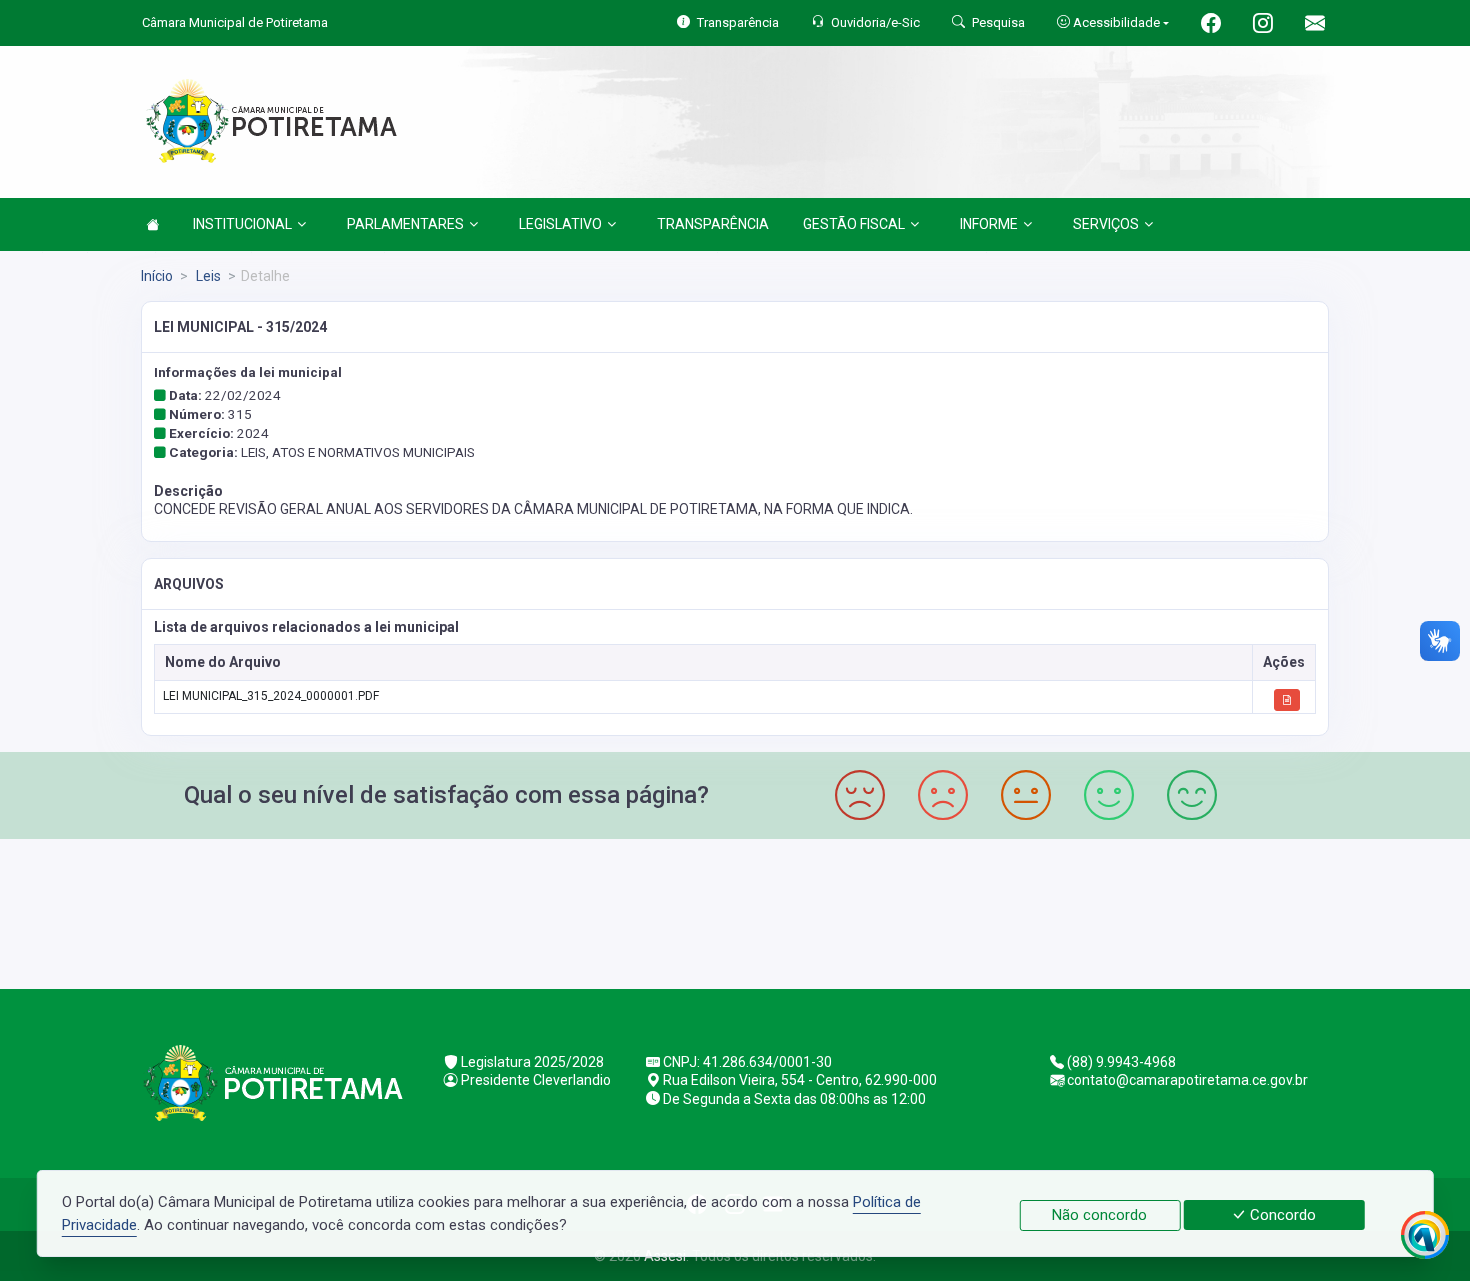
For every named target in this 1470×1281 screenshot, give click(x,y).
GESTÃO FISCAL (854, 224)
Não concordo (1099, 1215)
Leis (207, 276)
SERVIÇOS (1106, 224)
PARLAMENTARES (405, 224)
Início (157, 276)
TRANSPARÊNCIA (713, 224)
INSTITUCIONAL (242, 224)
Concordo (1281, 1215)
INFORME (989, 224)
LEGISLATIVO (560, 224)
